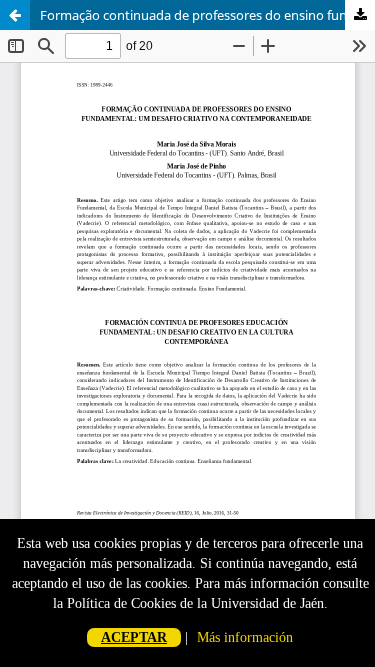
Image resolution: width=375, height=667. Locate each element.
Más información (245, 637)
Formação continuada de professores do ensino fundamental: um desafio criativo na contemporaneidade (207, 15)
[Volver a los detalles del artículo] (15, 15)
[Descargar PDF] (360, 15)
